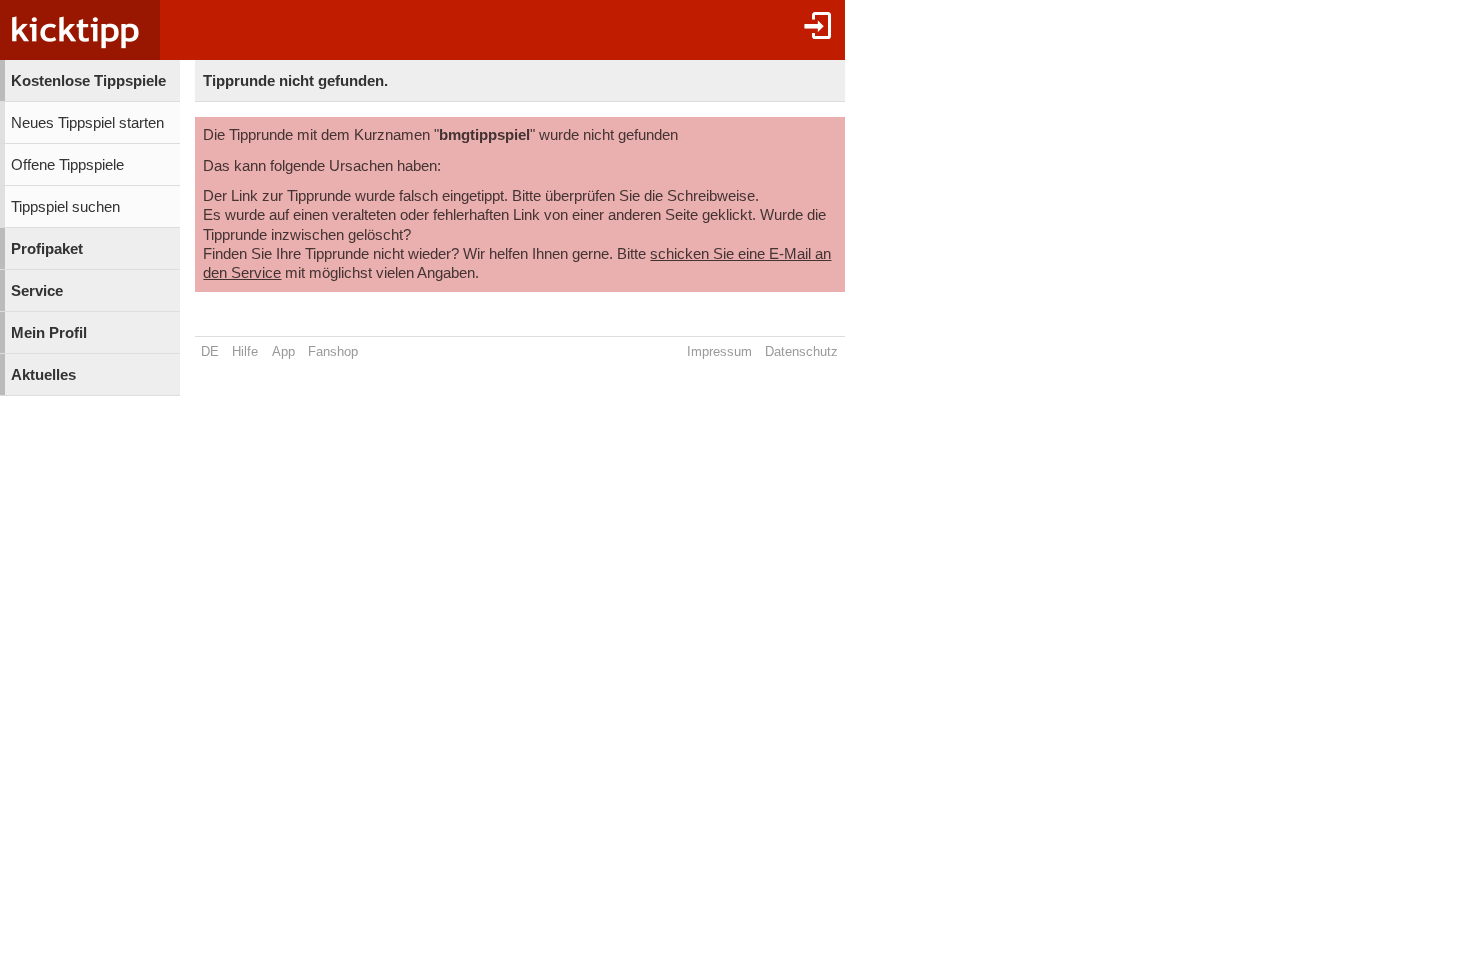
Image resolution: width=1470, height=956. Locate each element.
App (283, 351)
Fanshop (333, 351)
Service (37, 291)
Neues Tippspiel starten (87, 123)
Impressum (719, 351)
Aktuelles (43, 375)
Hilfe (245, 351)
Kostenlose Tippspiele (88, 81)
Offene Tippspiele (67, 165)
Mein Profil (49, 333)
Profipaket (47, 249)
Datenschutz (801, 351)
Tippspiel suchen (65, 207)
